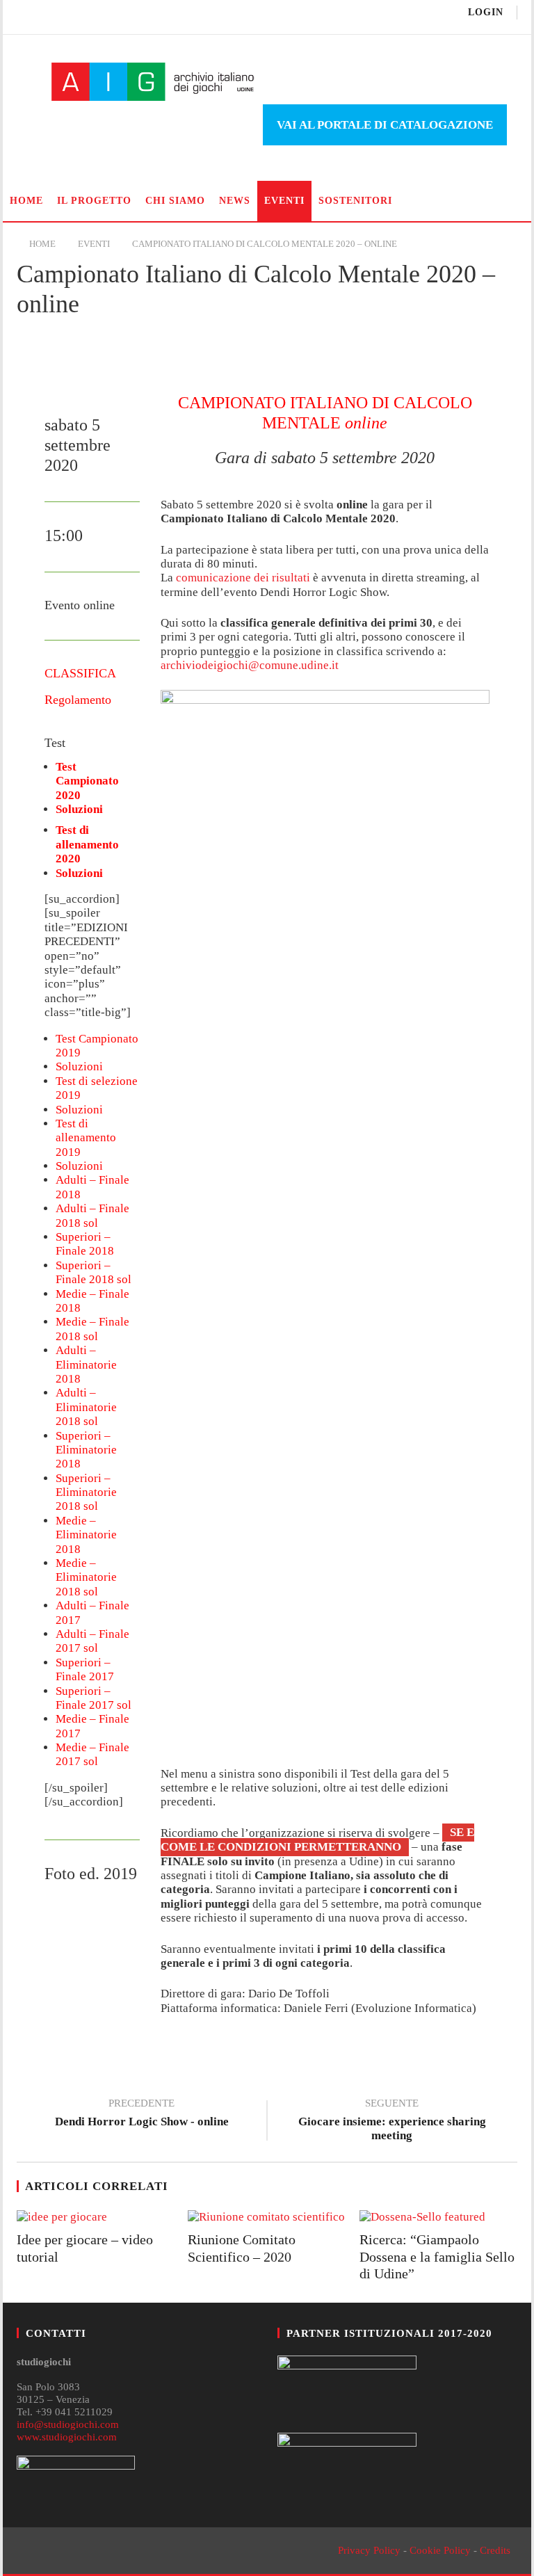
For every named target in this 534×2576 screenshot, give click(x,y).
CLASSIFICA (80, 673)
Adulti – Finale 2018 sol (92, 1215)
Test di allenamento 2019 (86, 1138)
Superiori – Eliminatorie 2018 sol (86, 1492)
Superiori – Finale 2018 (85, 1244)
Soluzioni (79, 809)
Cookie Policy (440, 2550)
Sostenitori (355, 201)
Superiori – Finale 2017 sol (94, 1698)
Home (26, 201)
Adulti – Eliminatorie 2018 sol (86, 1407)
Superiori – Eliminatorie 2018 (86, 1450)
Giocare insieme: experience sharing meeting (392, 2121)
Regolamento (78, 700)
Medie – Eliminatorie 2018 (86, 1535)
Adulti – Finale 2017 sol (92, 1641)
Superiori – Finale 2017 (85, 1669)
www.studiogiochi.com (67, 2437)
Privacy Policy (369, 2550)
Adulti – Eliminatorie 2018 (86, 1365)
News (235, 201)
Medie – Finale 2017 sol (92, 1754)
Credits (495, 2550)
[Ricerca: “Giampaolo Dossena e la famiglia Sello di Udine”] (438, 2217)
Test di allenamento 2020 (87, 844)
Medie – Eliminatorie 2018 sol (86, 1577)
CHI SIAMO (175, 201)
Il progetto (94, 201)
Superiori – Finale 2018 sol (94, 1272)
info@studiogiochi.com (68, 2424)
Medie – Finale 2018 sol (92, 1329)
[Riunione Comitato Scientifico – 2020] (267, 2217)
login (486, 12)
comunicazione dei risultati (243, 578)
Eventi (284, 201)
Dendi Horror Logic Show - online (142, 2114)
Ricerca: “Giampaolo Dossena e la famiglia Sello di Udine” (437, 2256)
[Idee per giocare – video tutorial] (96, 2217)
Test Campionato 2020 (87, 781)
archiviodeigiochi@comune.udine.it (250, 665)
